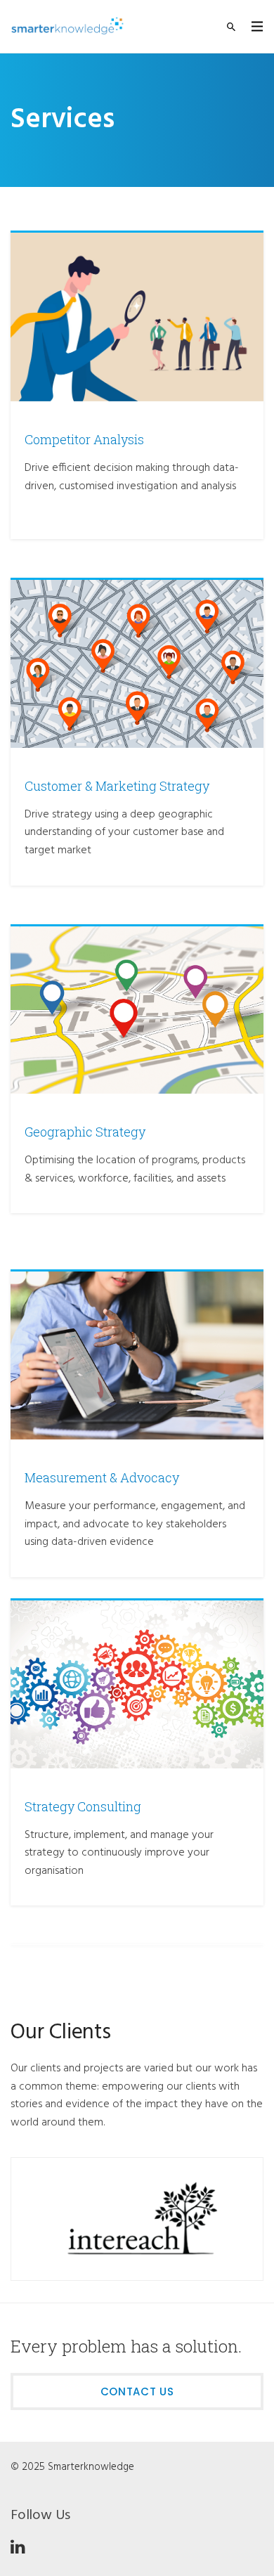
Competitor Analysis (84, 439)
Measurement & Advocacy (102, 1477)
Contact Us (137, 2391)
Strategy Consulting (83, 1806)
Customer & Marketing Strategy (117, 786)
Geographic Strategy (85, 1132)
